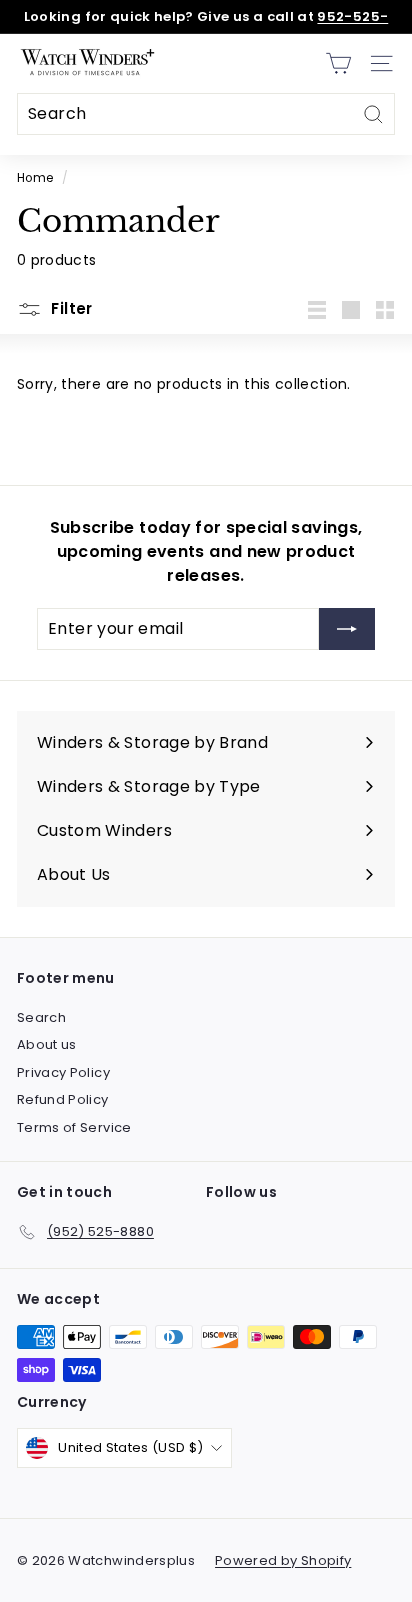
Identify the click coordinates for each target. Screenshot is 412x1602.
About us (47, 1044)
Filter (70, 308)
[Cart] (338, 63)
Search (41, 1017)
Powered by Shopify (283, 1560)
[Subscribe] (347, 629)
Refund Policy (63, 1099)
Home (35, 178)
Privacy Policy (63, 1072)
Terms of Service (74, 1127)
